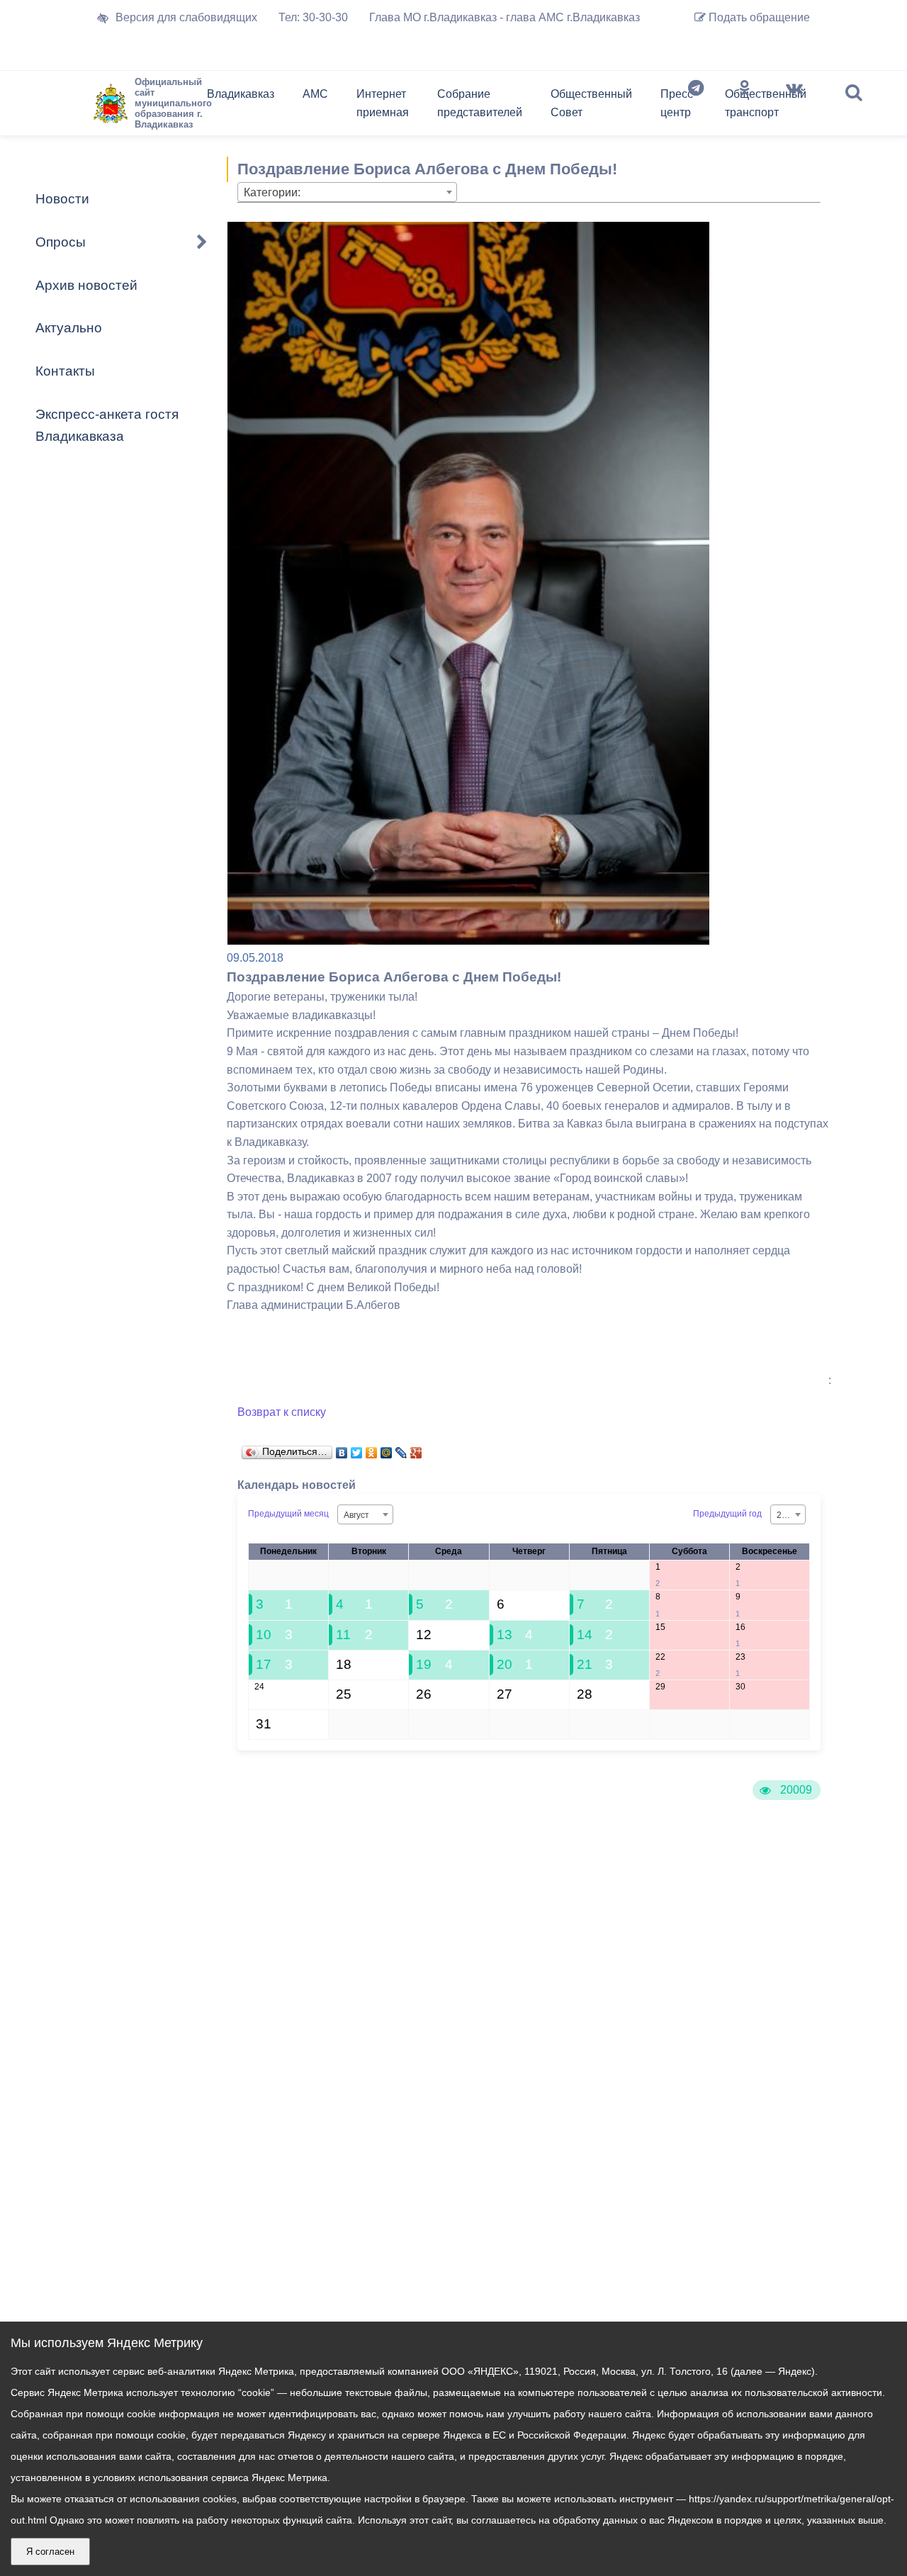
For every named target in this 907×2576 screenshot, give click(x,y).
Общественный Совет (591, 103)
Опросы (61, 242)
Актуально (69, 328)
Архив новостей (86, 285)
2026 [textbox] (787, 1515)
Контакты (65, 371)
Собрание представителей (480, 103)
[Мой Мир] (387, 1449)
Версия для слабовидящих (186, 17)
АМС (315, 94)
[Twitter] (357, 1449)
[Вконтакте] (794, 106)
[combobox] (347, 192)
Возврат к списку (282, 1412)
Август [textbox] (356, 1515)
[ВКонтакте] (342, 1449)
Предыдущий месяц (288, 1514)
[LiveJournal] (401, 1449)
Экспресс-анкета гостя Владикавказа (107, 425)
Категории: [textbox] (272, 192)
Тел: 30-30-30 (313, 17)
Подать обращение (758, 17)
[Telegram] (696, 106)
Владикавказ (241, 94)
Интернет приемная (383, 103)
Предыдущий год (727, 1514)
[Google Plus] (416, 1449)
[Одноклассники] (745, 106)
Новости (62, 199)
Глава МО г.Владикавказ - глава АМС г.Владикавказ (505, 17)
